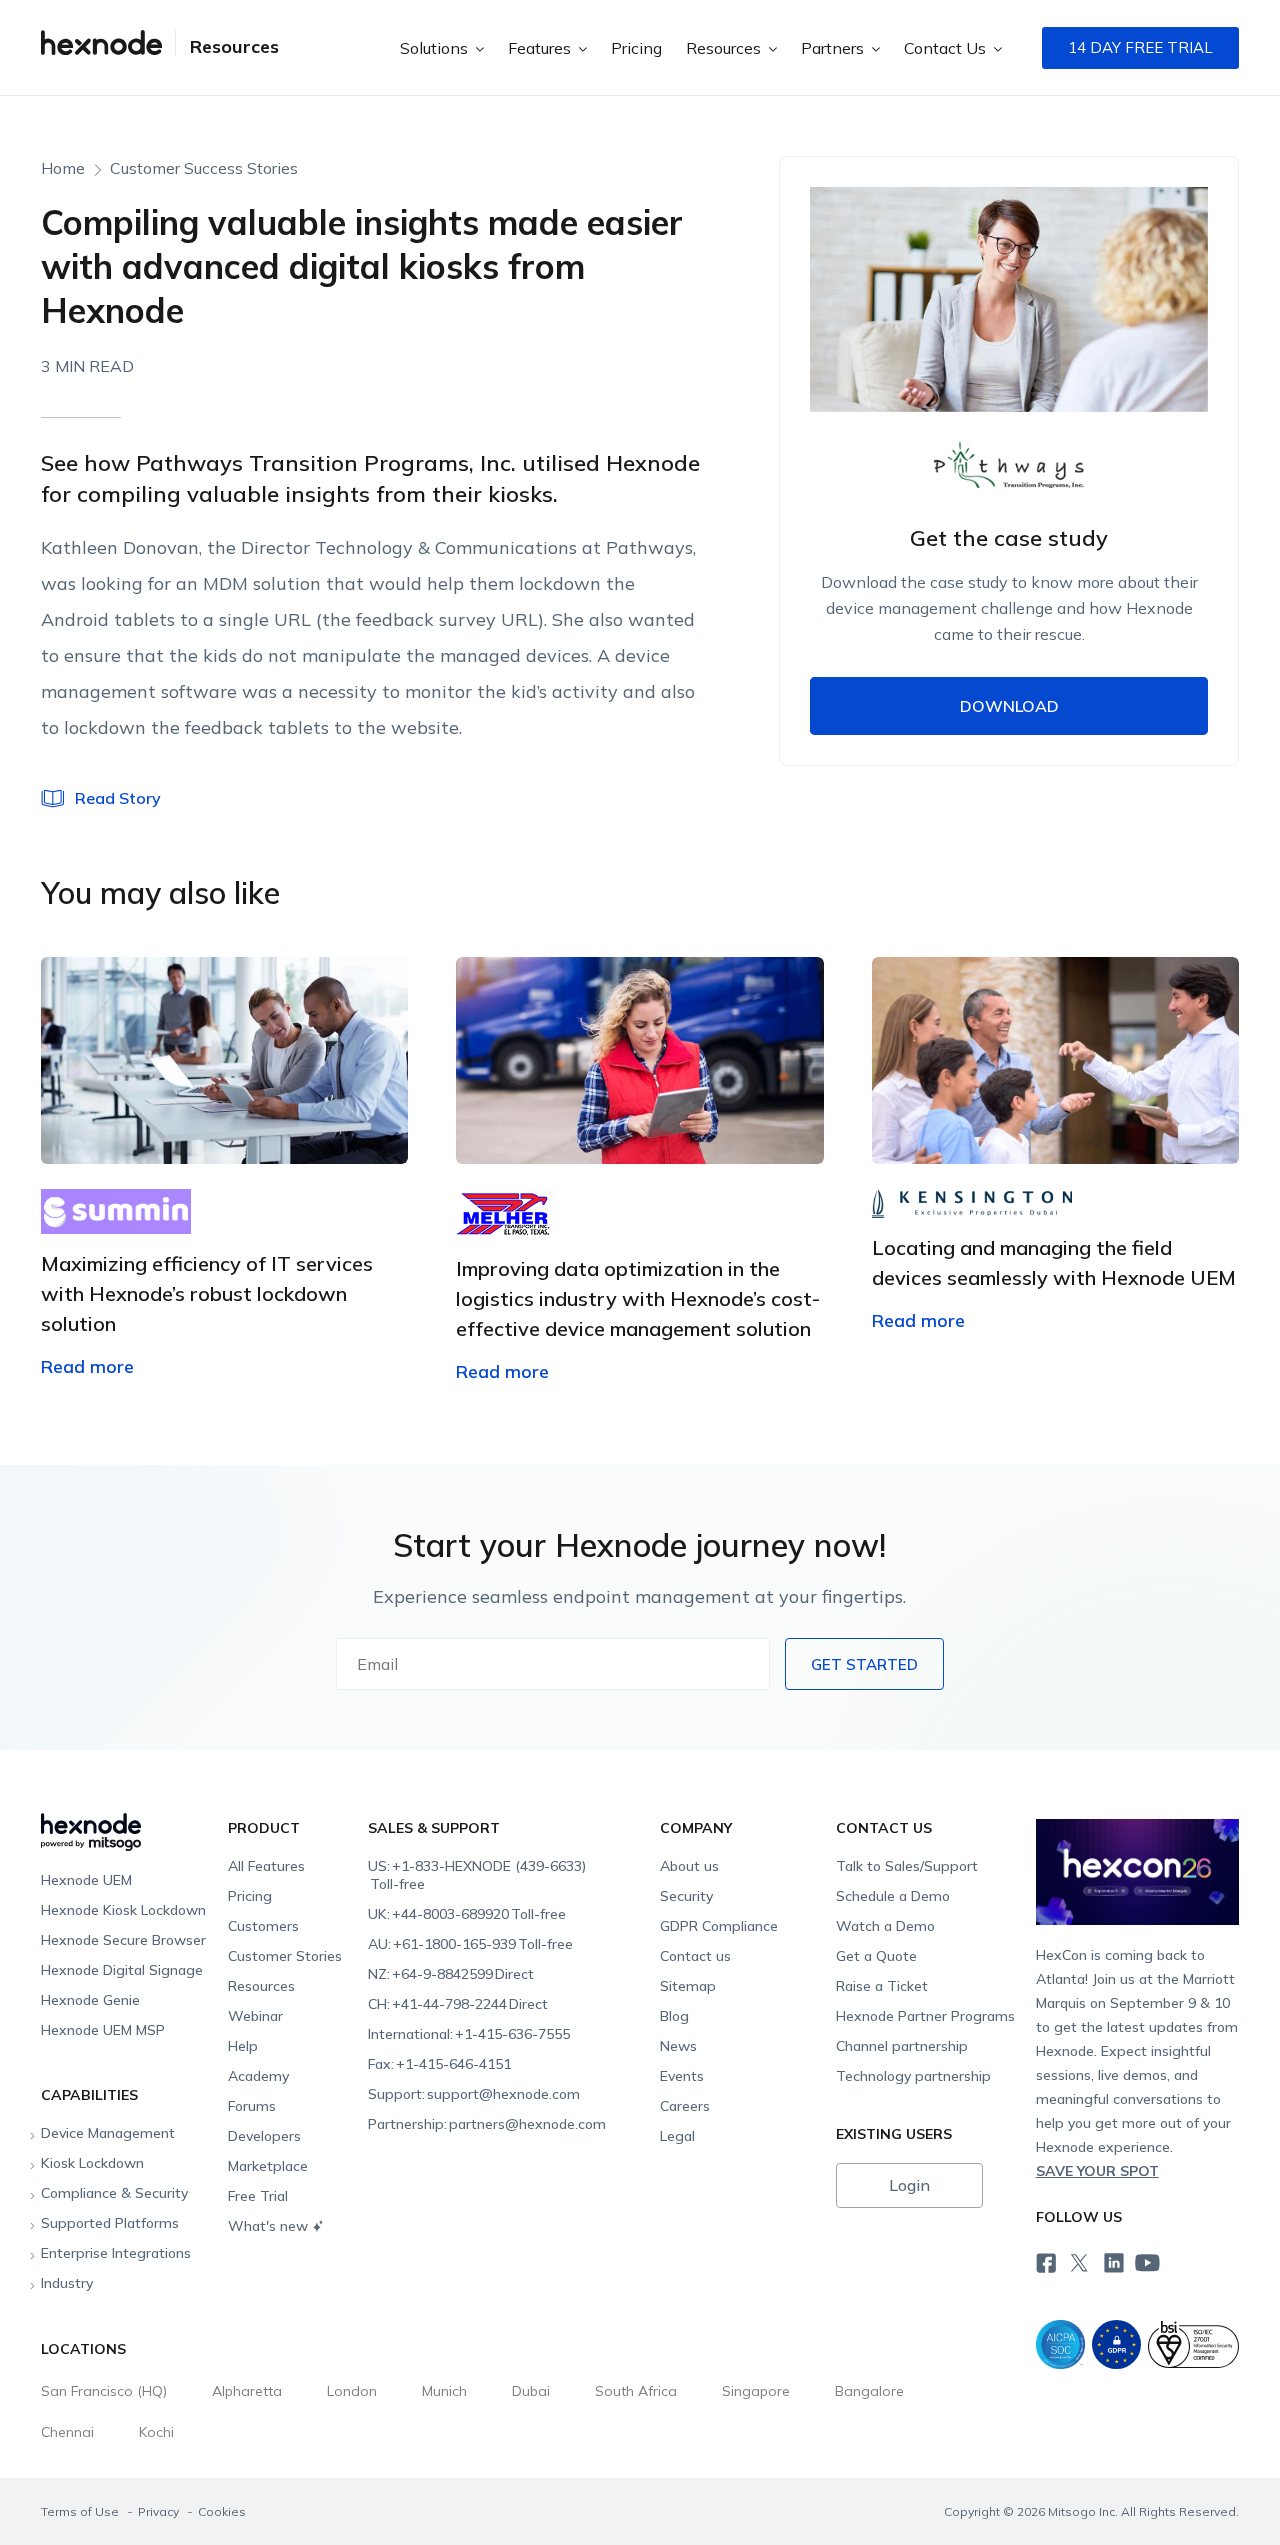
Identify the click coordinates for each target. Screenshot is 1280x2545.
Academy (258, 2076)
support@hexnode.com (474, 2094)
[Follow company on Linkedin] (1112, 2261)
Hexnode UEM (86, 1880)
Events (682, 2076)
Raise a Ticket (882, 1986)
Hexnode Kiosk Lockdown (123, 1910)
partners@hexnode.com (487, 2124)
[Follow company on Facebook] (1044, 2261)
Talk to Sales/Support (907, 1866)
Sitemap (688, 1986)
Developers (264, 2136)
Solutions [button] (436, 48)
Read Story (118, 798)
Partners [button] (834, 48)
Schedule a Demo (893, 1896)
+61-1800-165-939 (470, 1944)
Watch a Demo (885, 1926)
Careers (685, 2106)
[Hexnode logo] (125, 1823)
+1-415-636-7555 (469, 2034)
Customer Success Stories (204, 168)
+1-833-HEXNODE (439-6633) (477, 1875)
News (678, 2046)
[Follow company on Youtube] (1147, 2262)
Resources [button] (725, 48)
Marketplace (268, 2166)
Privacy (160, 2511)
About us (689, 1866)
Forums (252, 2106)
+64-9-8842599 (451, 1974)
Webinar (255, 2016)
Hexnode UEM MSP (103, 2030)
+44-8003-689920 (467, 1914)
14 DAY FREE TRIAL (1140, 47)
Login (909, 2185)
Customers (263, 1926)
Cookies (222, 2511)
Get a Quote (876, 1956)
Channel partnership (902, 2046)
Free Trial (258, 2196)
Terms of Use (81, 2511)
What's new (268, 2226)
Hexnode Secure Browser (123, 1940)
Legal (677, 2136)
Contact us (695, 1956)
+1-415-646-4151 (439, 2064)
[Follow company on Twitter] (1078, 2261)
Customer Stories (285, 1956)
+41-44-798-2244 (458, 2004)
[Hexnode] (101, 47)
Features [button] (541, 48)
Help (243, 2046)
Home (63, 168)
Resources (234, 46)
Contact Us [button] (947, 48)
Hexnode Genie (90, 2000)
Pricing (636, 48)
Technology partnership (913, 2076)
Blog (674, 2016)
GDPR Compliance (719, 1926)
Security (686, 1896)
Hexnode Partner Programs (925, 2016)
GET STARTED (864, 1664)
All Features (266, 1866)
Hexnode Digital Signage (122, 1970)
